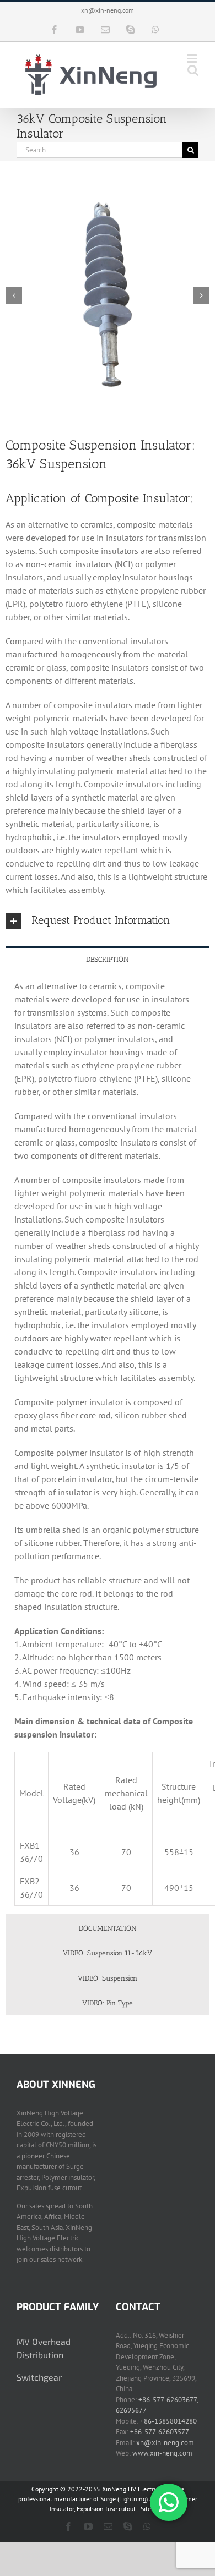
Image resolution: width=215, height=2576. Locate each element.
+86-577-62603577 (160, 2432)
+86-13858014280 (168, 2421)
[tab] (108, 959)
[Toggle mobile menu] (193, 59)
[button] (108, 921)
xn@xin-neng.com (108, 10)
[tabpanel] (108, 1443)
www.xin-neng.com (162, 2453)
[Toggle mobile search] (193, 70)
